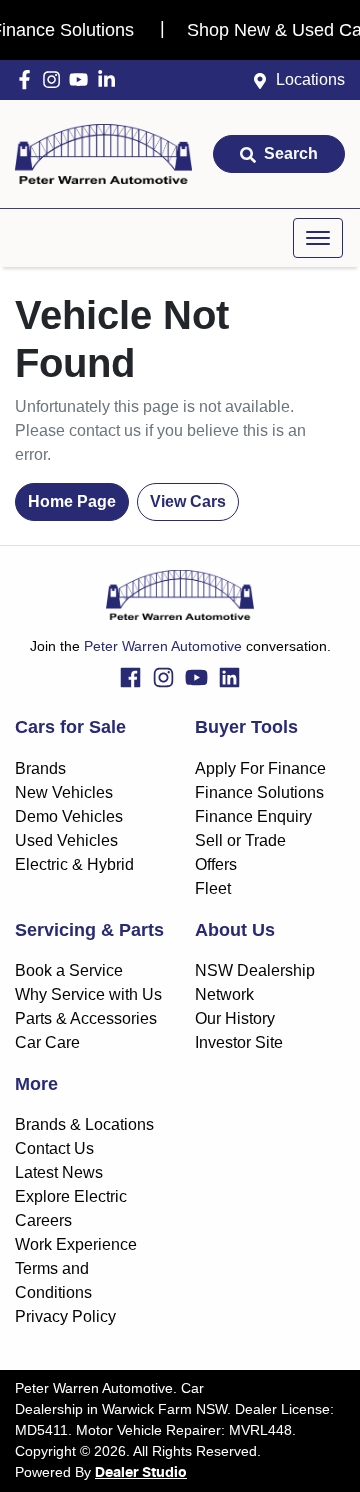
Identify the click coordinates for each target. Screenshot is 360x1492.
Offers (216, 864)
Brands (40, 768)
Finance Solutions (259, 792)
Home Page (72, 501)
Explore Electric (71, 1196)
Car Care (47, 1042)
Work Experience (76, 1244)
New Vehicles (64, 792)
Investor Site (239, 1042)
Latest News (59, 1172)
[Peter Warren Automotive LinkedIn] (110, 79)
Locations (310, 79)
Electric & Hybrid (74, 864)
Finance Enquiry (253, 816)
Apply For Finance (260, 768)
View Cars (188, 501)
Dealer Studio (141, 1473)
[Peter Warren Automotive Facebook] (28, 79)
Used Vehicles (66, 840)
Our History (235, 1018)
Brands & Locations (84, 1124)
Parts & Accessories (86, 1018)
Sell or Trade (240, 840)
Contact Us (54, 1148)
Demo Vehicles (69, 816)
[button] (318, 238)
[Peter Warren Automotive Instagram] (55, 79)
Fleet (213, 888)
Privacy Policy (65, 1316)
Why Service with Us (88, 994)
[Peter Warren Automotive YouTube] (82, 79)
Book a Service (69, 970)
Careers (43, 1220)
